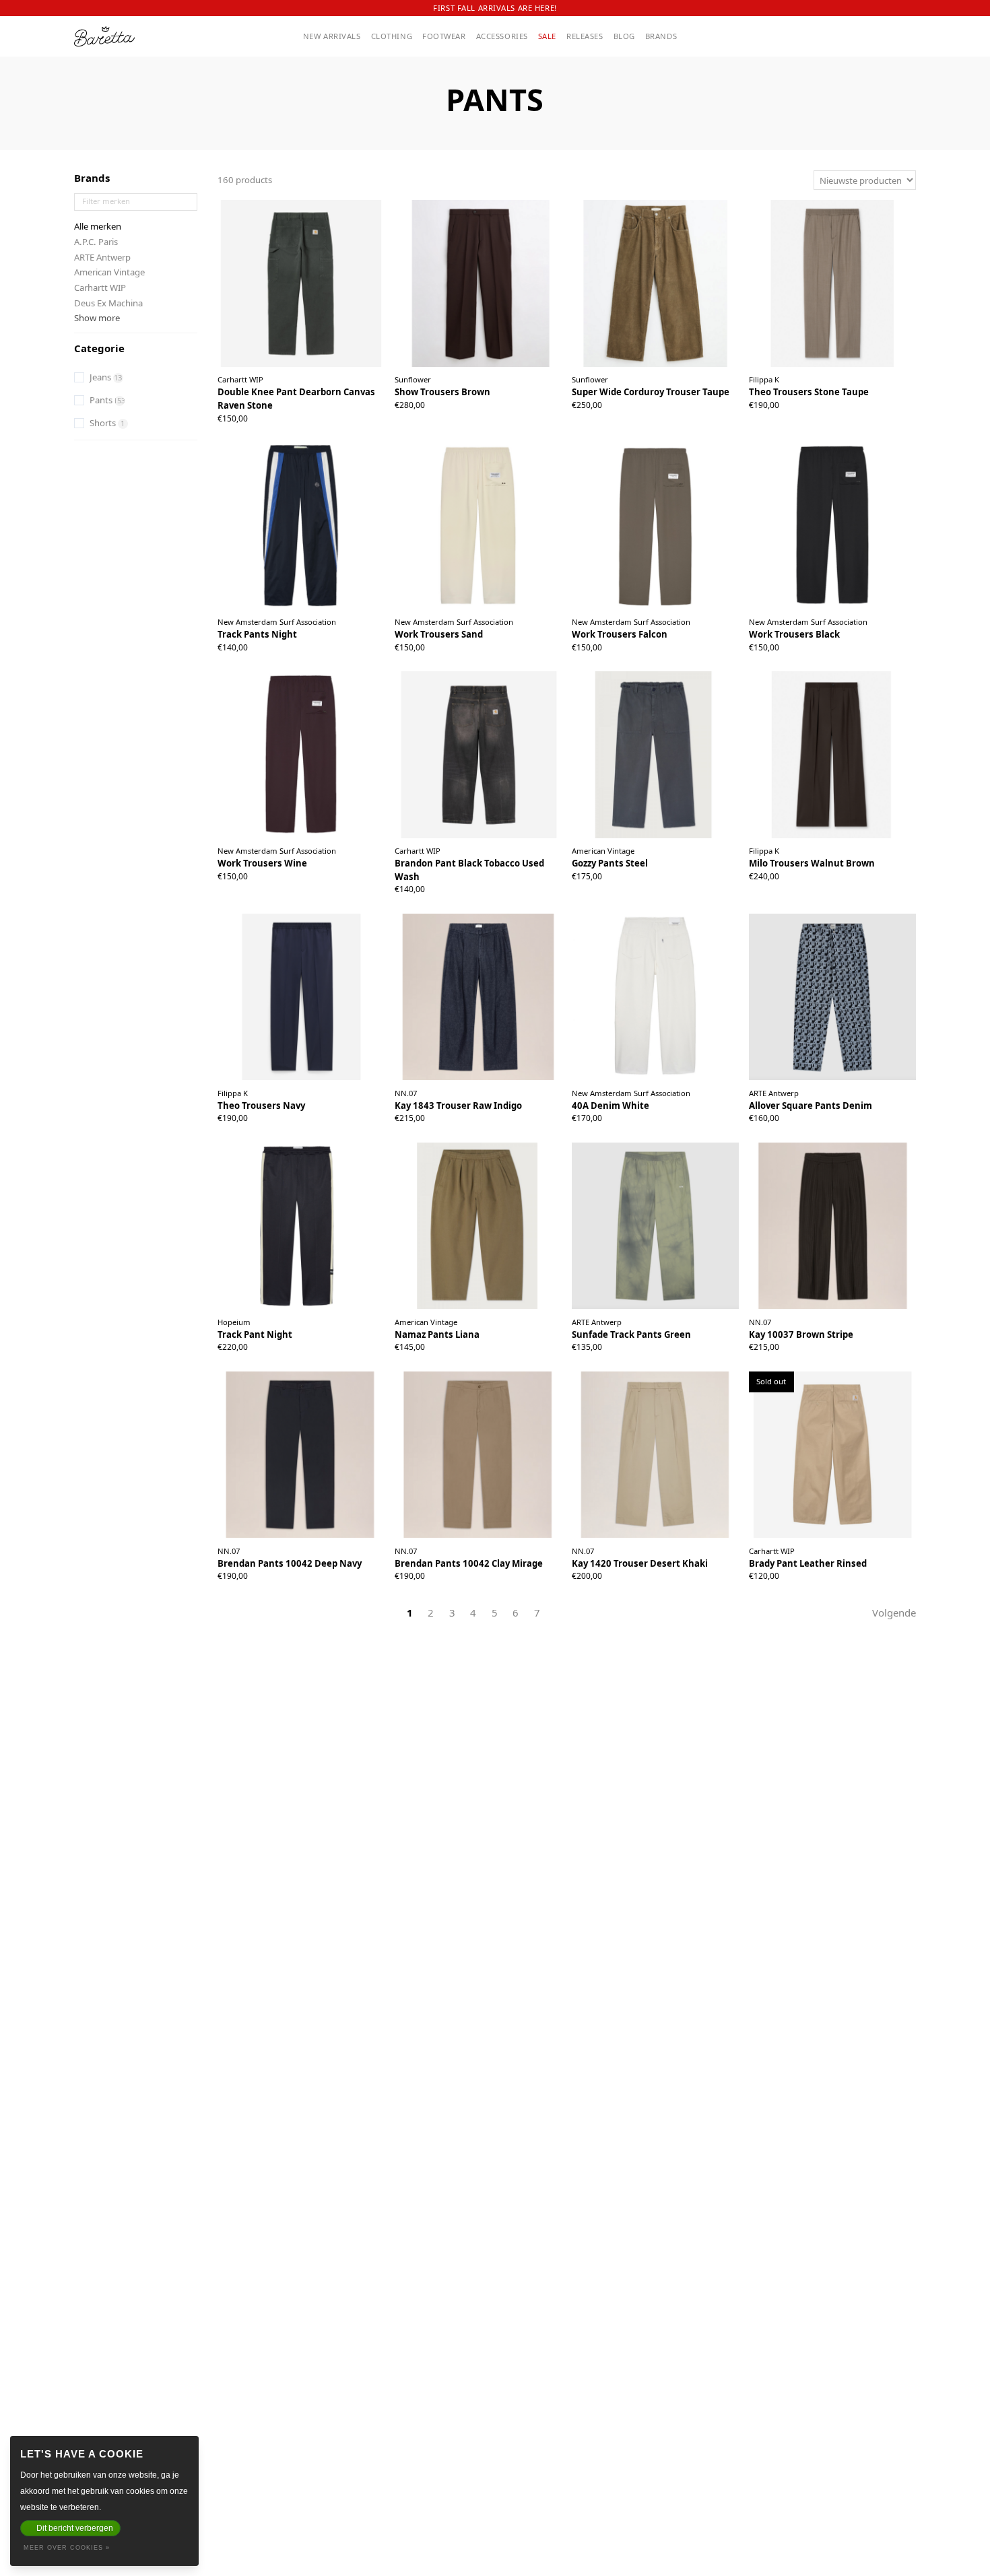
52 (493, 400)
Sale (547, 36)
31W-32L (497, 1096)
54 (507, 400)
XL (839, 400)
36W (367, 406)
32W (301, 406)
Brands (661, 36)
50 (478, 400)
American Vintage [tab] (109, 272)
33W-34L (636, 400)
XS (456, 877)
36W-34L (636, 416)
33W (323, 406)
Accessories (502, 36)
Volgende (894, 1613)
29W (235, 406)
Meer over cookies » (67, 2548)
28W (789, 1113)
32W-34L (712, 382)
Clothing (392, 36)
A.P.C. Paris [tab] (96, 242)
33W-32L (497, 1113)
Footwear (444, 36)
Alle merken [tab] (98, 226)
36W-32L (497, 1130)
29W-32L (421, 1096)
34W (345, 406)
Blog (624, 36)
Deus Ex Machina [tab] (108, 303)
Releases (585, 36)
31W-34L (636, 382)
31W (279, 406)
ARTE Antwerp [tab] (102, 257)
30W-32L (459, 1553)
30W (258, 406)
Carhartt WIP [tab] (100, 287)
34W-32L (889, 1342)
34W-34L (712, 400)
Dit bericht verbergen (75, 2528)
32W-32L (421, 1113)
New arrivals (332, 36)
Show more (97, 318)
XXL (855, 400)
